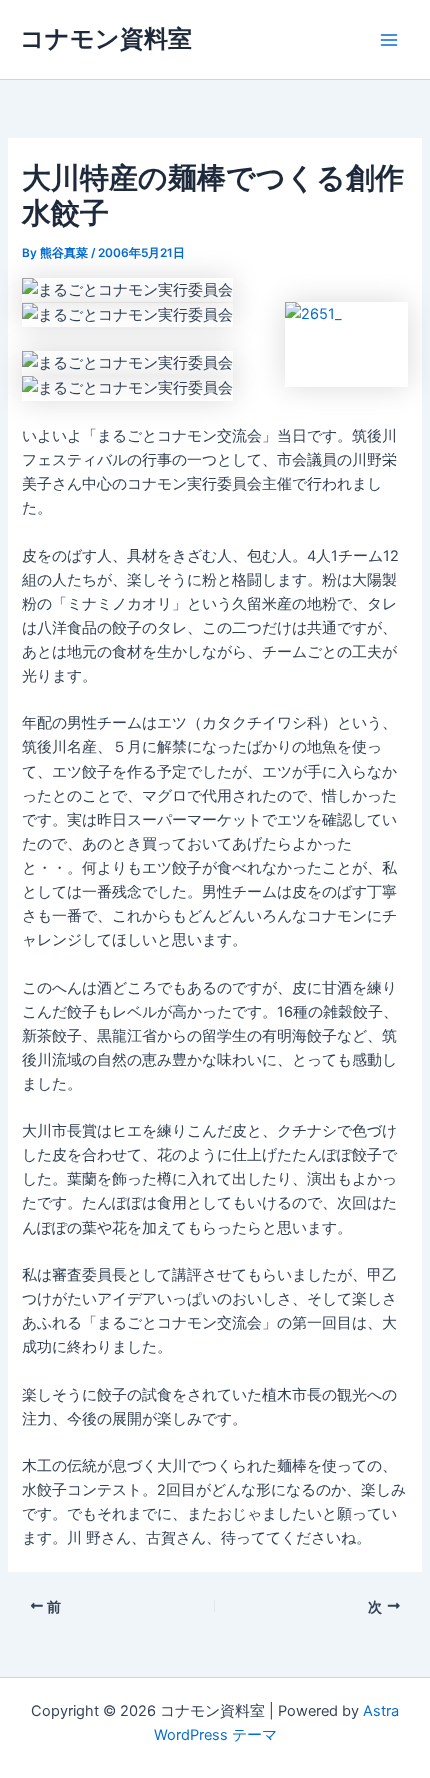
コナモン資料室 (106, 38)
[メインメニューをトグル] (389, 40)
